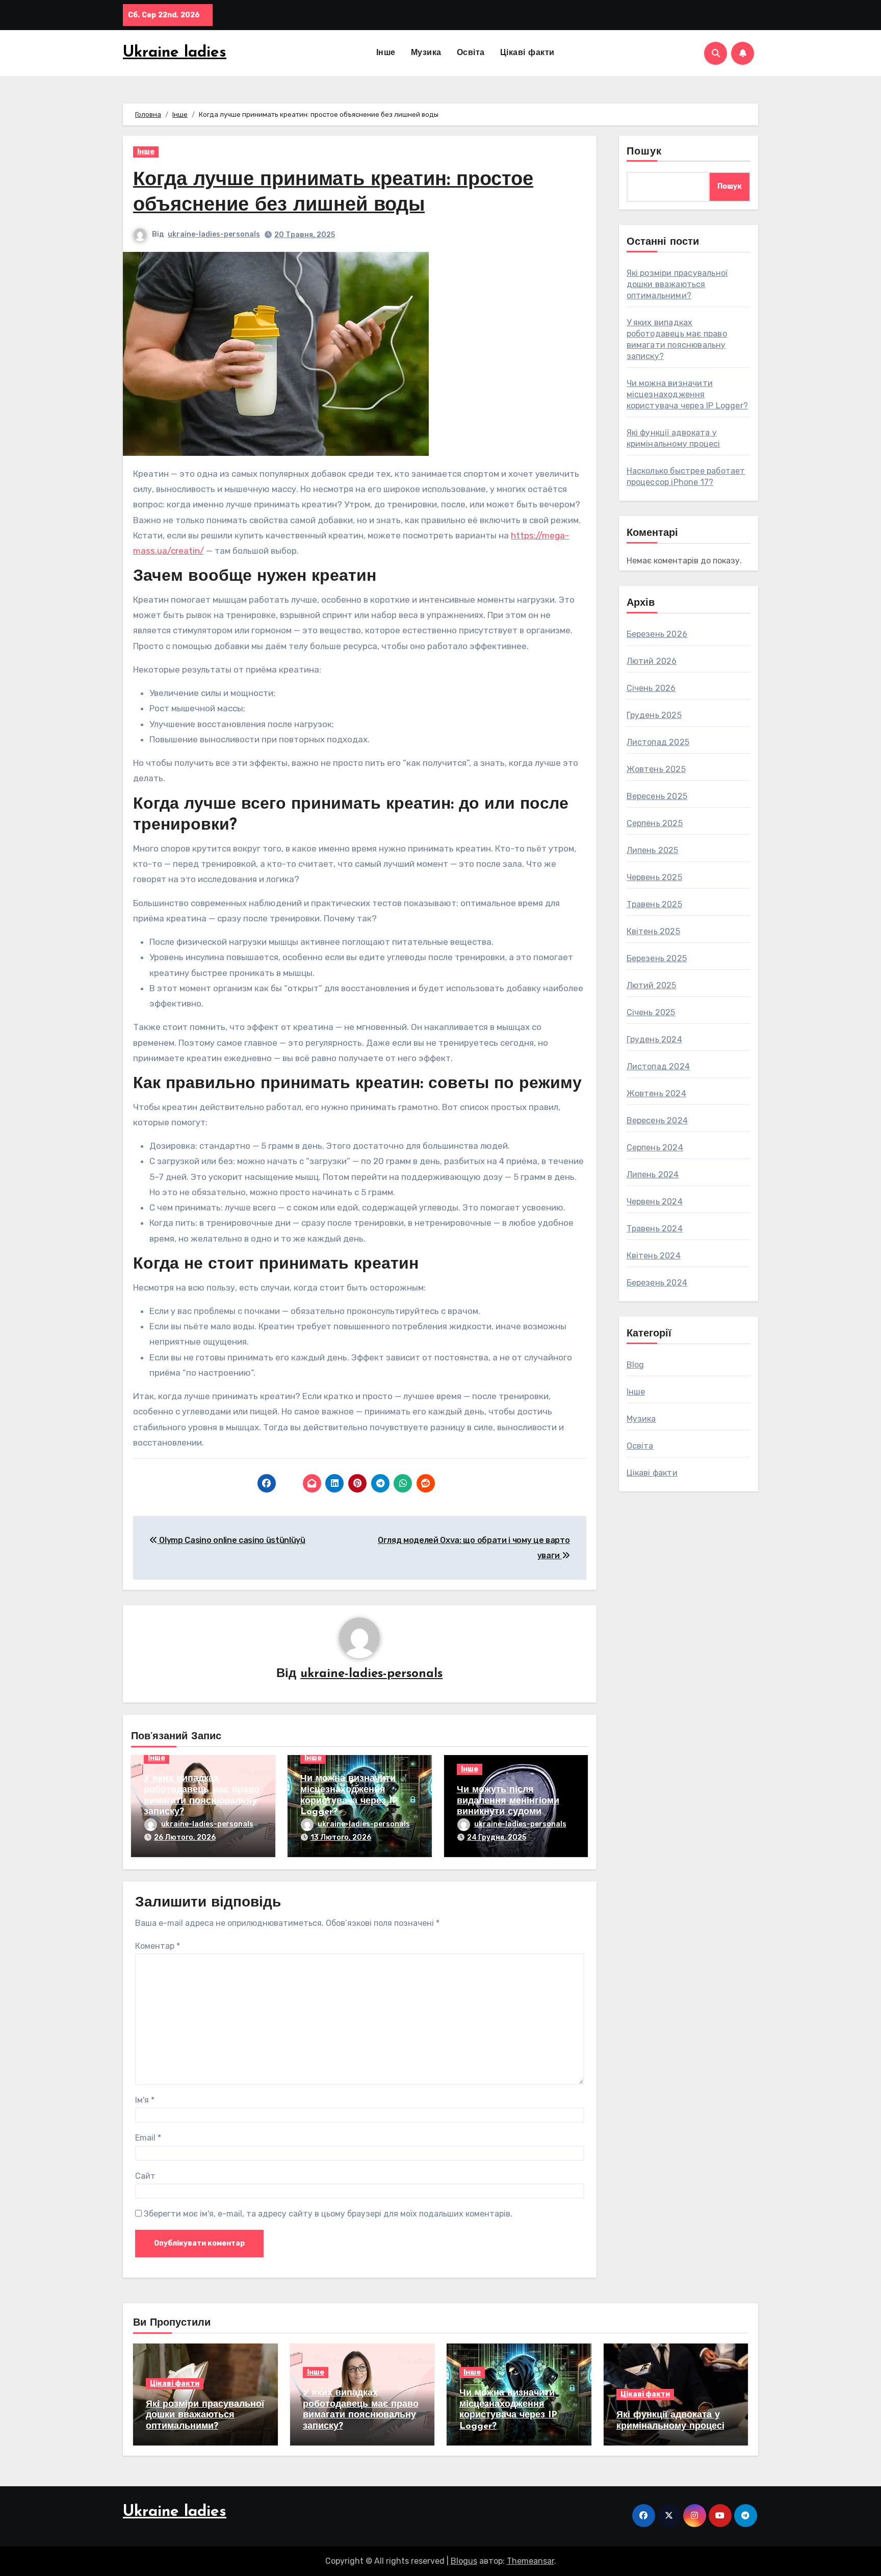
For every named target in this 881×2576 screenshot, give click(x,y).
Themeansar (530, 2561)
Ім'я (145, 2100)
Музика (426, 53)
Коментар (158, 1946)
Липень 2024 (653, 1175)
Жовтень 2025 (656, 769)
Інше (386, 53)
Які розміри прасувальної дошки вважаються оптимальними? (677, 284)
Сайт (145, 2176)
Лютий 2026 (652, 661)
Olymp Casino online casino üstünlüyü (231, 1540)
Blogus (464, 2561)
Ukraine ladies (175, 53)
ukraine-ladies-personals (214, 234)
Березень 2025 (657, 958)
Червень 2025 (654, 877)
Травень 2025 (654, 904)
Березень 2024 (657, 1283)
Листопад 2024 (658, 1066)
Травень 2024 (655, 1229)
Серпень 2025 (655, 823)
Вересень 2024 (657, 1120)
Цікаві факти (527, 53)
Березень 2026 (657, 634)
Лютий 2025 (652, 985)
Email (148, 2138)
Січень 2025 (651, 1012)
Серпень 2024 (655, 1148)
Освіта (471, 53)
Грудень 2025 (654, 715)
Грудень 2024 (654, 1039)
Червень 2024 (655, 1202)
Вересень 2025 (657, 796)
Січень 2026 (651, 688)
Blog (636, 1365)
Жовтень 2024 (656, 1093)
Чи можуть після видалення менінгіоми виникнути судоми (508, 1801)
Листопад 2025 (658, 742)
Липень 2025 (653, 850)
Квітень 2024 (654, 1256)
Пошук (644, 152)
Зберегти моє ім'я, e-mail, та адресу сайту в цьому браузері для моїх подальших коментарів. (328, 2214)
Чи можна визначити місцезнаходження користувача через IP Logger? (688, 394)
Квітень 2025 (653, 931)
